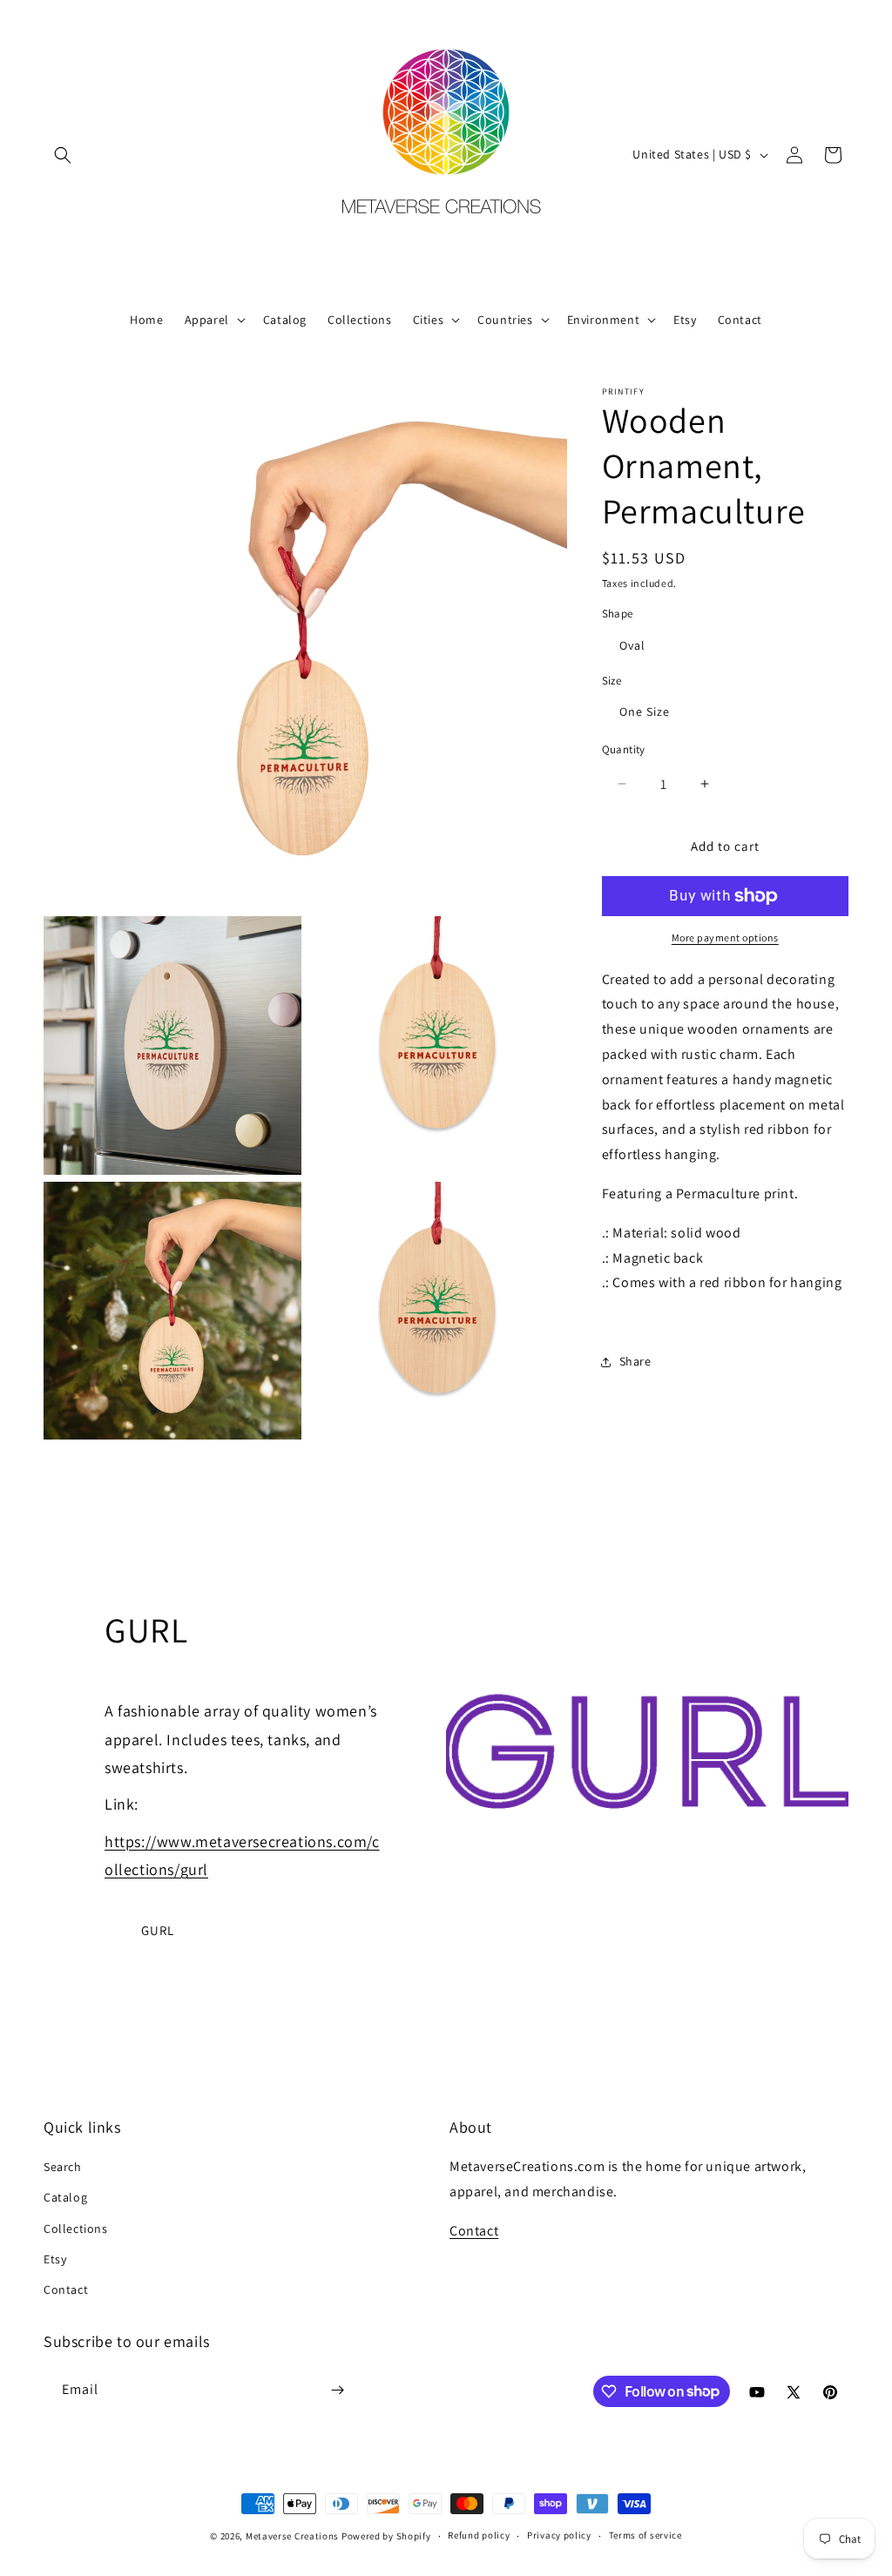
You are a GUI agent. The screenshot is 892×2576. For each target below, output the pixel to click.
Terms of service (645, 2535)
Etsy (55, 2259)
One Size (645, 711)
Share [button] (635, 1361)
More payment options (725, 937)
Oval (632, 645)
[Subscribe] (337, 2390)
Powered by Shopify (386, 2536)
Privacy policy (559, 2535)
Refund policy (479, 2535)
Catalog (65, 2197)
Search (63, 2167)
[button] (63, 155)
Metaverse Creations (292, 2536)
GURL (158, 1930)
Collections (76, 2229)
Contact (66, 2289)
